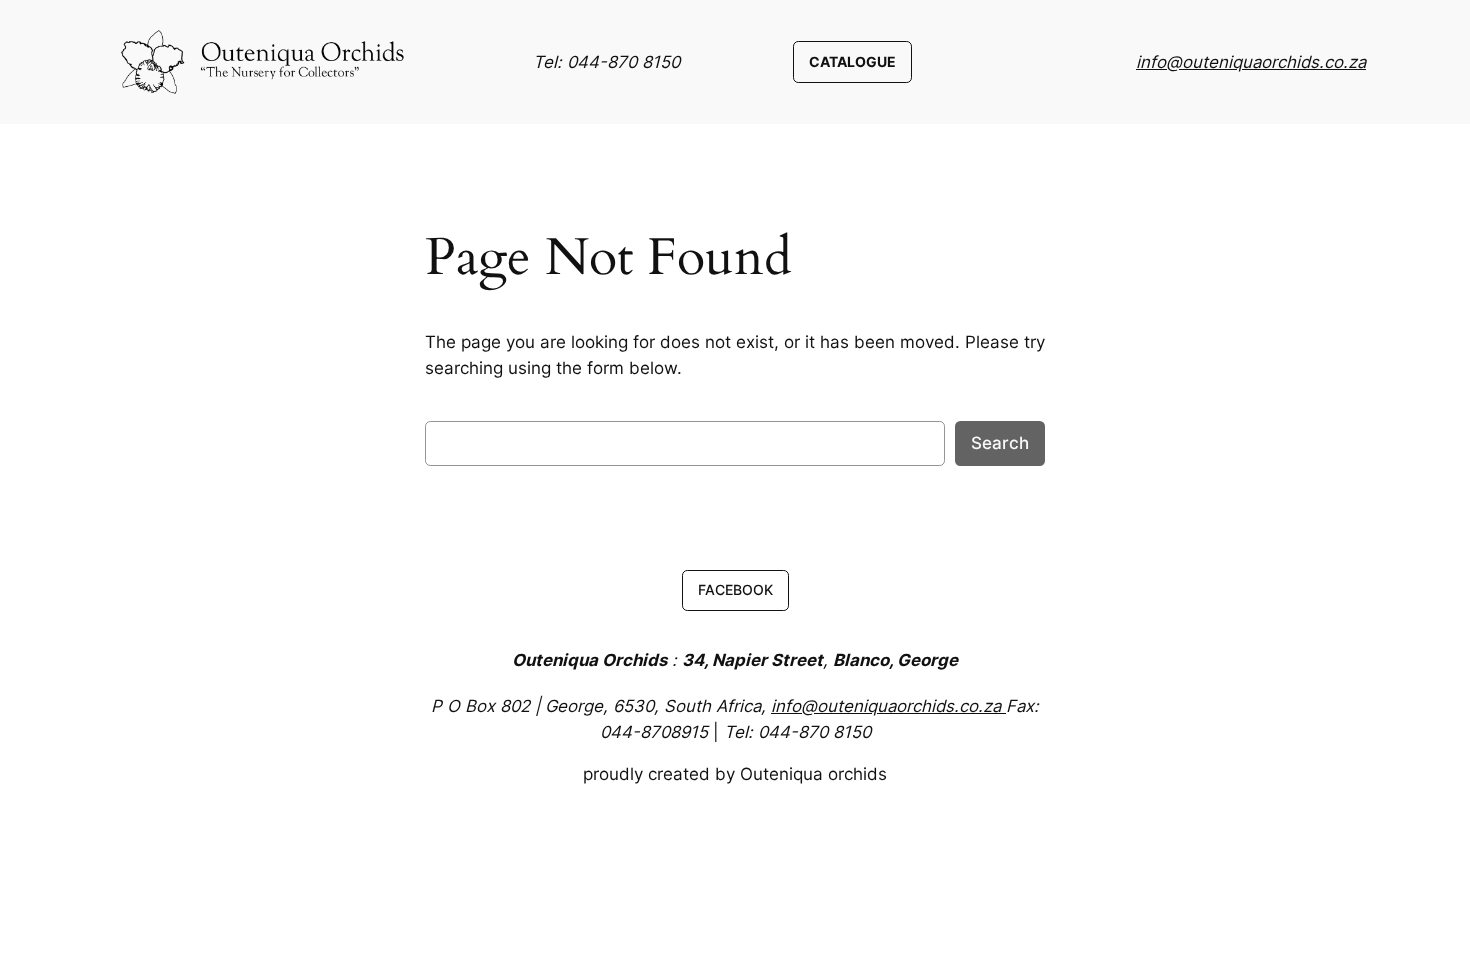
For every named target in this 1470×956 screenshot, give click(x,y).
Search (1000, 443)
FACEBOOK (735, 589)
